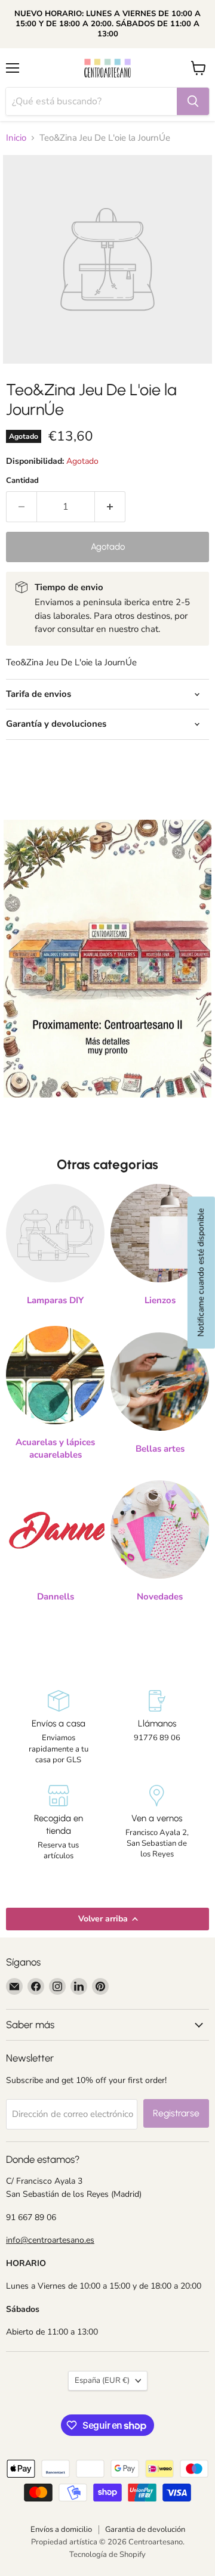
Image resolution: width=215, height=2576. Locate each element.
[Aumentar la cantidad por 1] (110, 507)
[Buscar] (193, 101)
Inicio (16, 138)
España (102, 2380)
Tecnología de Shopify (107, 2555)
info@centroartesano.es (50, 2240)
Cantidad (22, 481)
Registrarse (176, 2113)
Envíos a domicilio (61, 2529)
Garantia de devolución (145, 2529)
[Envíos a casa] (58, 1728)
